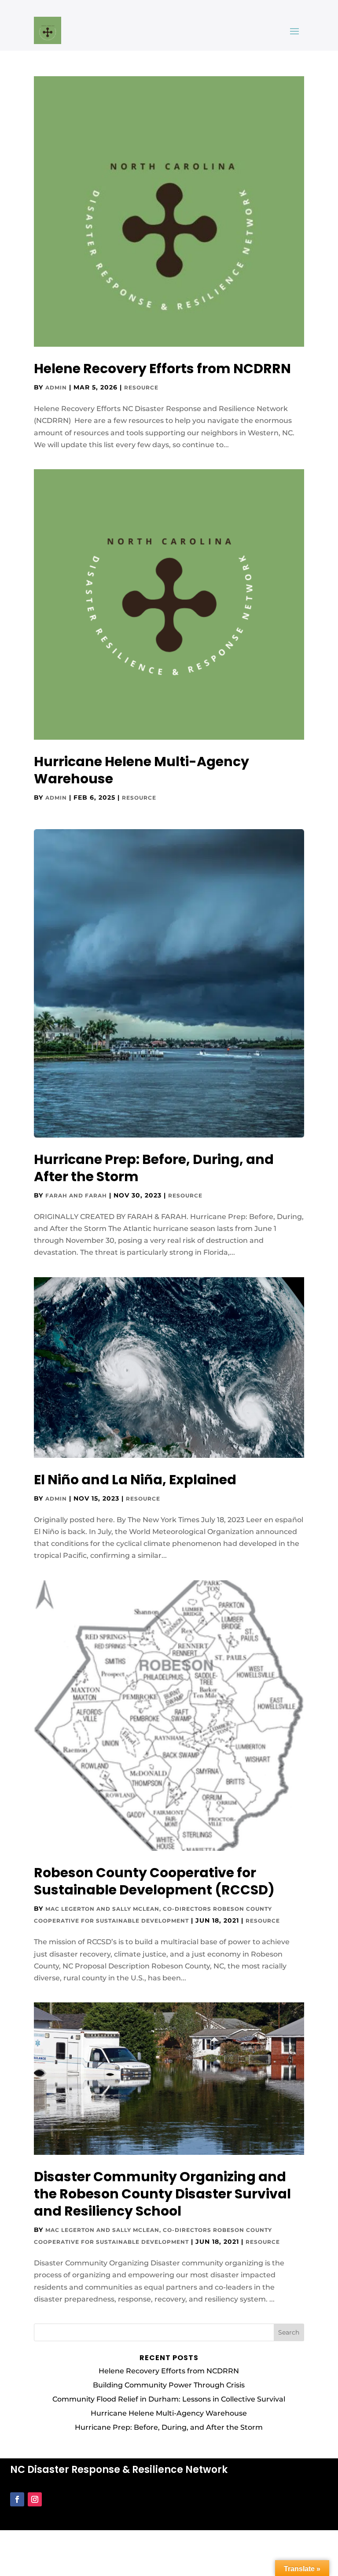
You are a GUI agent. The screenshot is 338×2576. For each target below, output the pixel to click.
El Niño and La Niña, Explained (135, 1480)
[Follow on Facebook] (17, 2499)
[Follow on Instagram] (35, 2499)
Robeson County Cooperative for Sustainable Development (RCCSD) (154, 1881)
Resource (141, 387)
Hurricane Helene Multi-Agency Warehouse (141, 770)
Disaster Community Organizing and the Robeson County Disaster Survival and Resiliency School (162, 2194)
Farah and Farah (76, 1195)
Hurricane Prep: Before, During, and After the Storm (154, 1168)
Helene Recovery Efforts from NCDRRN (162, 369)
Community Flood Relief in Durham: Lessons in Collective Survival (169, 2399)
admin (56, 387)
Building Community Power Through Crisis (169, 2385)
